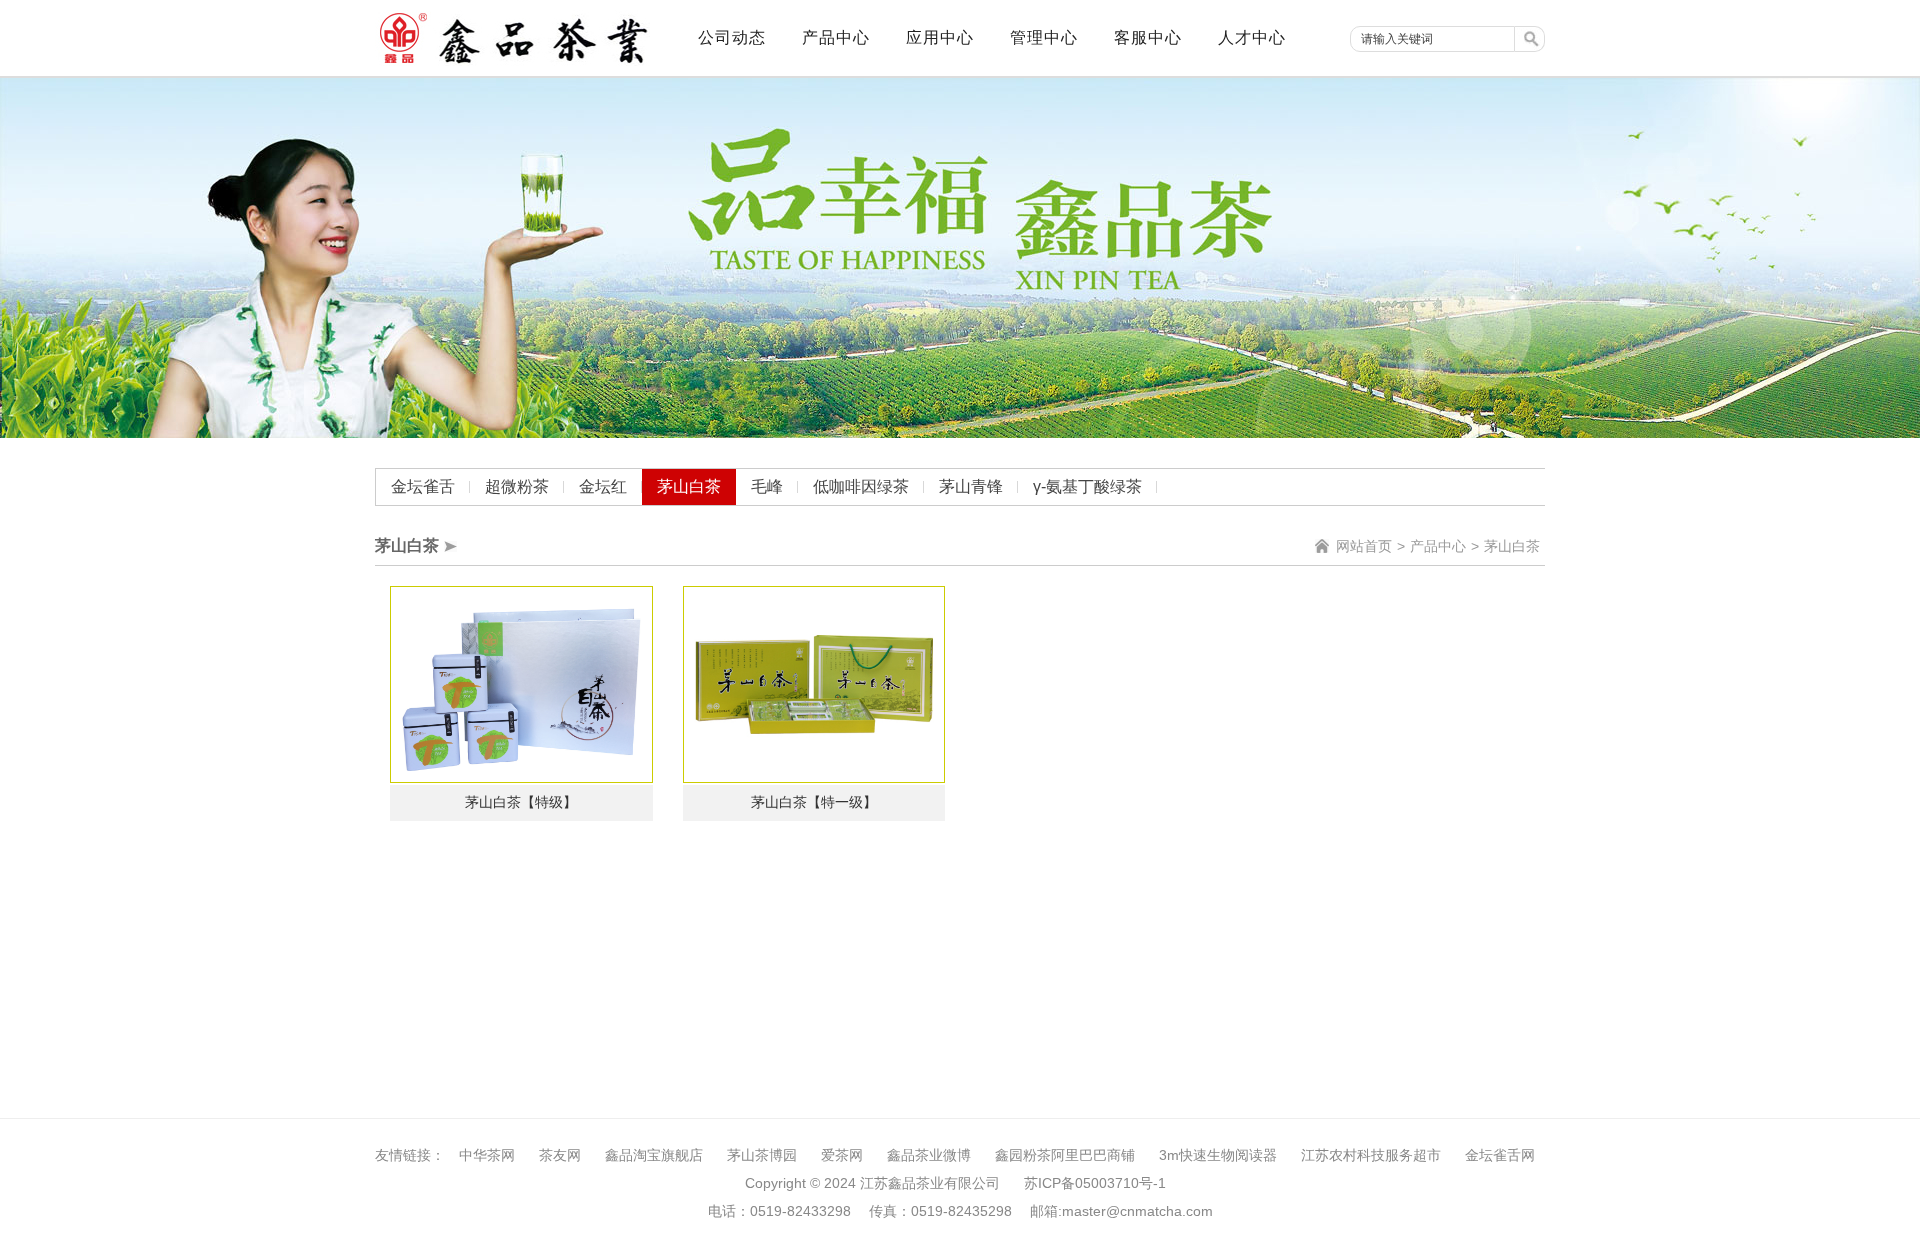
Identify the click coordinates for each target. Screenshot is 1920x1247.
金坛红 (603, 486)
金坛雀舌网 (1500, 1155)
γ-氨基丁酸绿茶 (1087, 486)
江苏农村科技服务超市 (1371, 1155)
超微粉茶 (517, 486)
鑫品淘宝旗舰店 (654, 1155)
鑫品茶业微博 (929, 1155)
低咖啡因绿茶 (861, 486)
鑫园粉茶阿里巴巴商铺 (1065, 1155)
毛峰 (767, 486)
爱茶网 (842, 1155)
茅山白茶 (689, 486)
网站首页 (1364, 546)
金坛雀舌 (423, 486)
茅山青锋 (971, 486)
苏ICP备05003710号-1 (1095, 1183)
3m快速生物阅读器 (1218, 1155)
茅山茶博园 (762, 1155)
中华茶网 (487, 1155)
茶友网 (560, 1155)
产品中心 (1438, 546)
